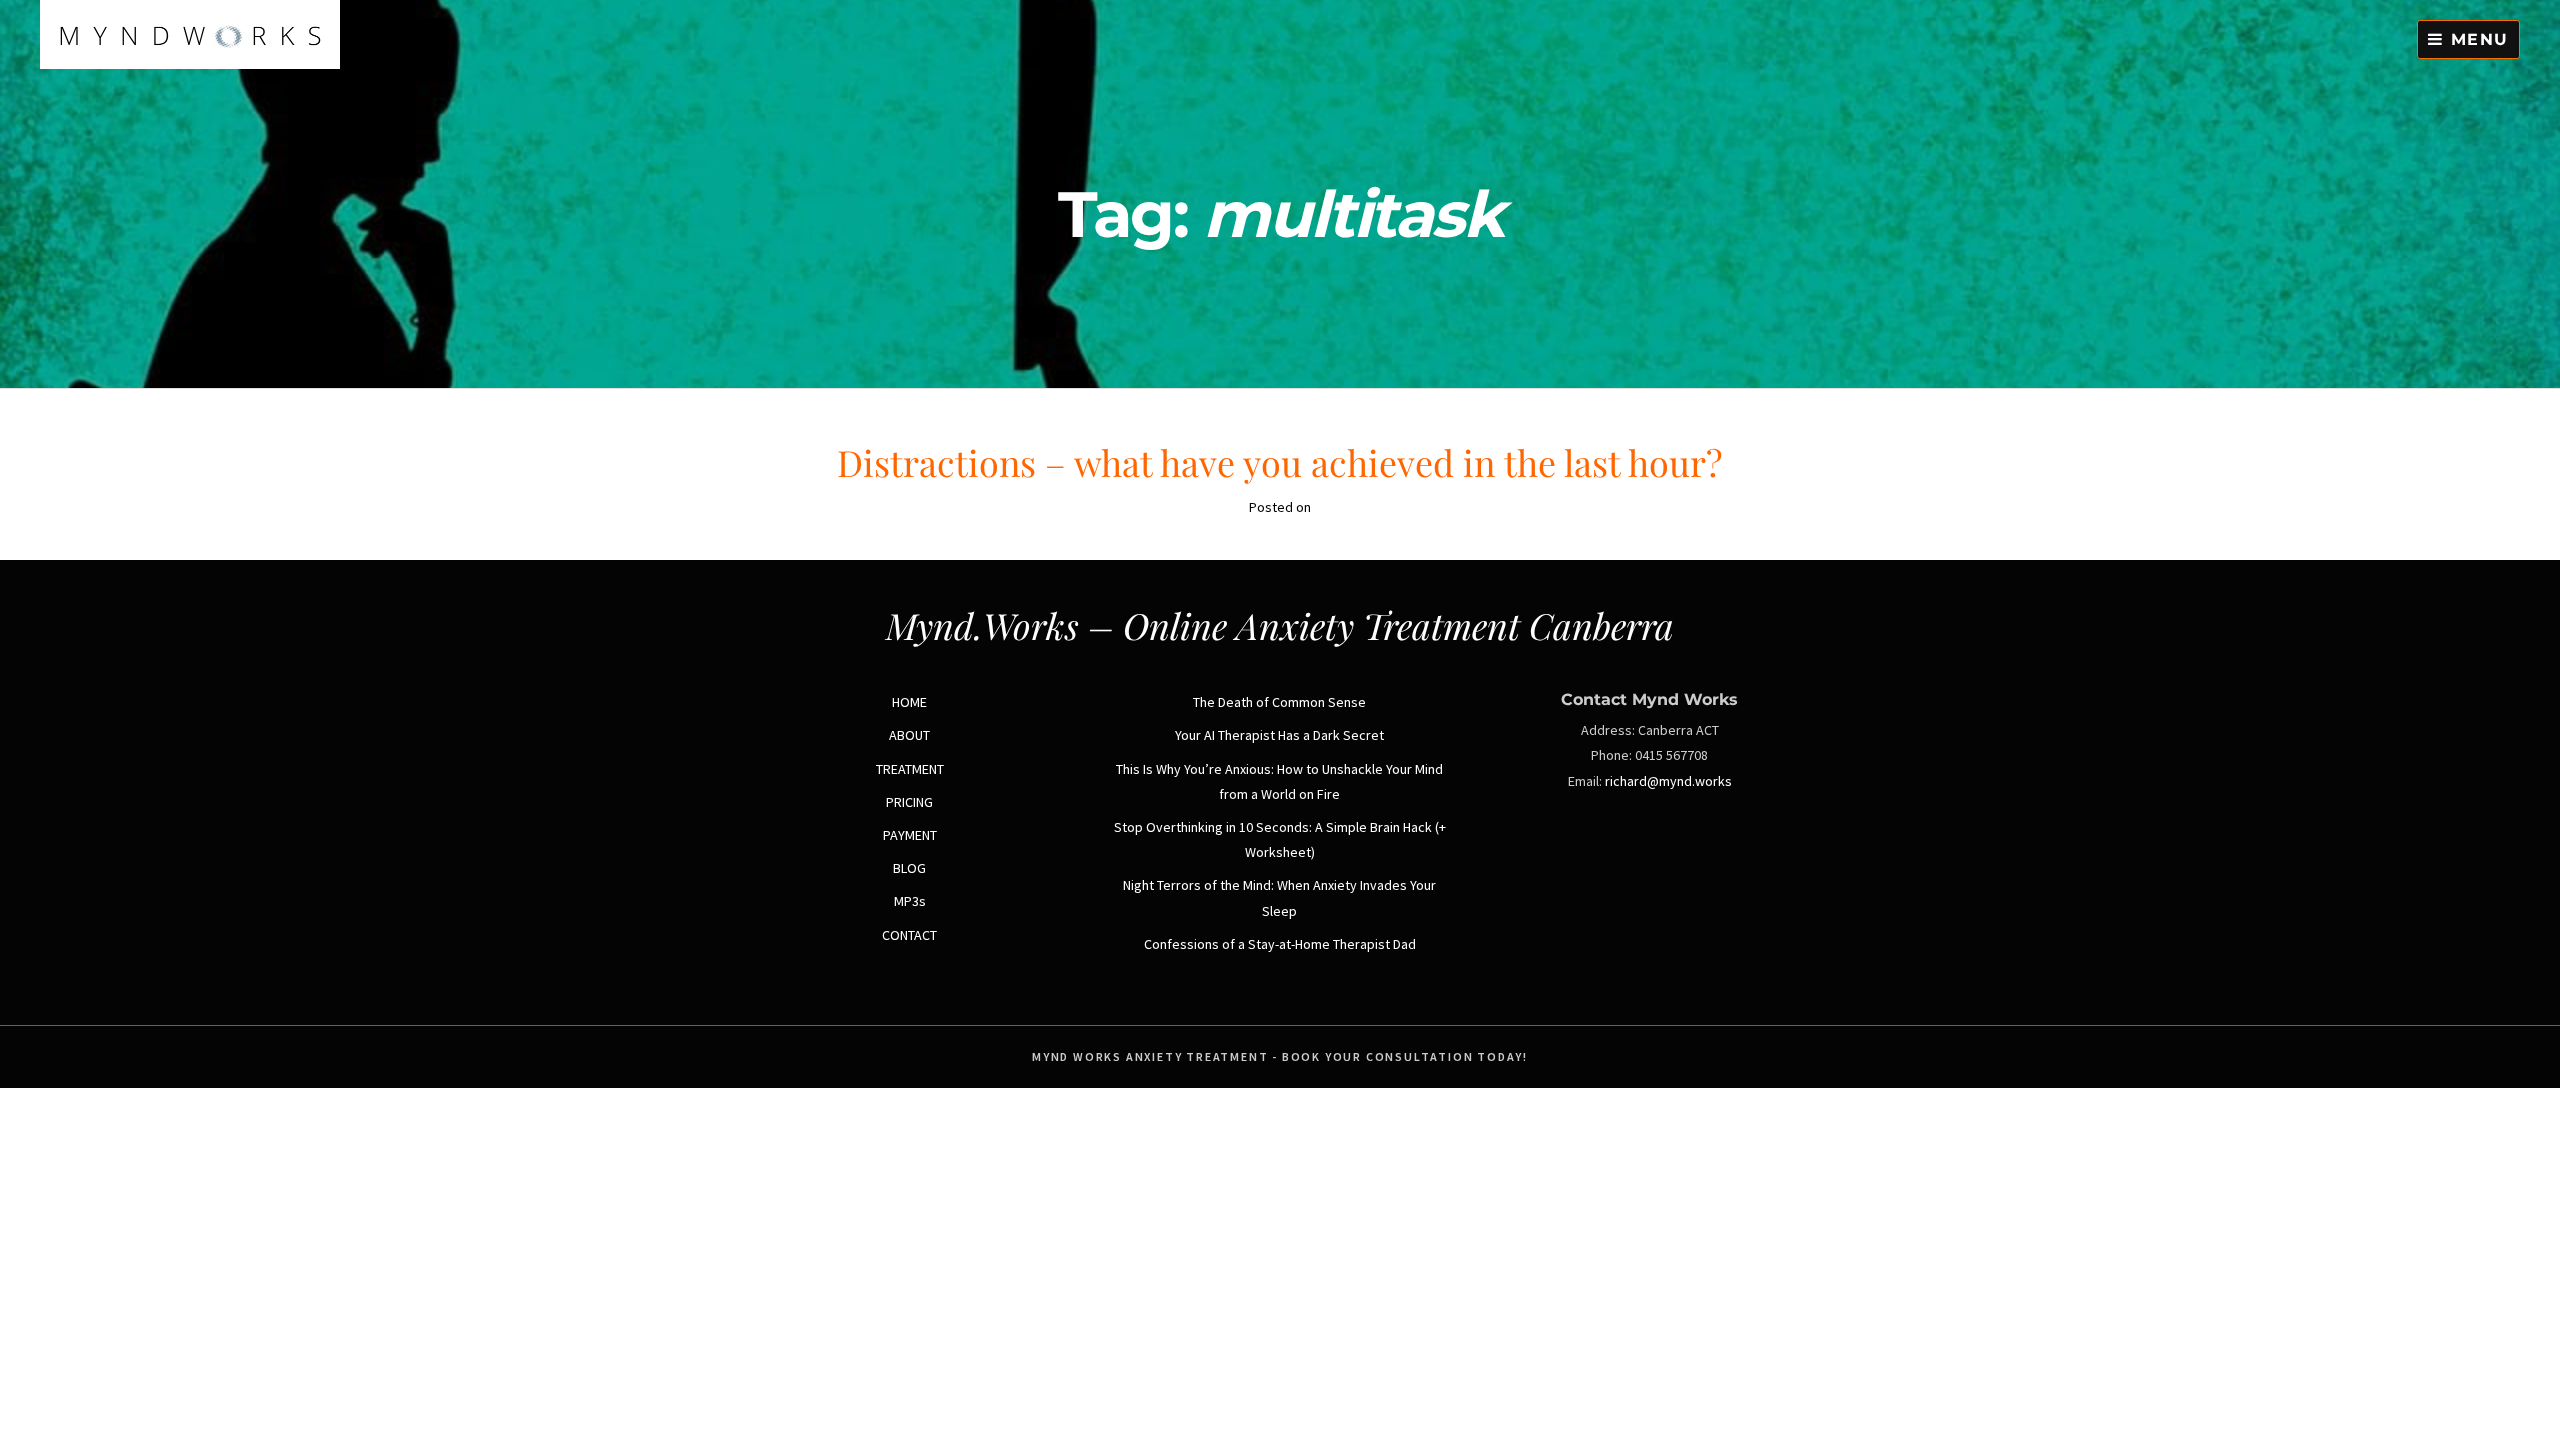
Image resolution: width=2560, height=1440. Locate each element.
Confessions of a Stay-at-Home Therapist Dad (1280, 944)
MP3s (910, 901)
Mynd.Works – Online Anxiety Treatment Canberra (1280, 625)
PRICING (909, 802)
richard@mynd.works (1668, 781)
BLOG (909, 868)
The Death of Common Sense (1279, 702)
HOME (909, 702)
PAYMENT (910, 835)
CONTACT (909, 935)
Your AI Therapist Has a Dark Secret (1279, 735)
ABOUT (909, 735)
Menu (2476, 39)
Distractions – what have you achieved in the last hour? (1280, 462)
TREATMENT (910, 769)
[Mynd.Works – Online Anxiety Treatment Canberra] (190, 64)
